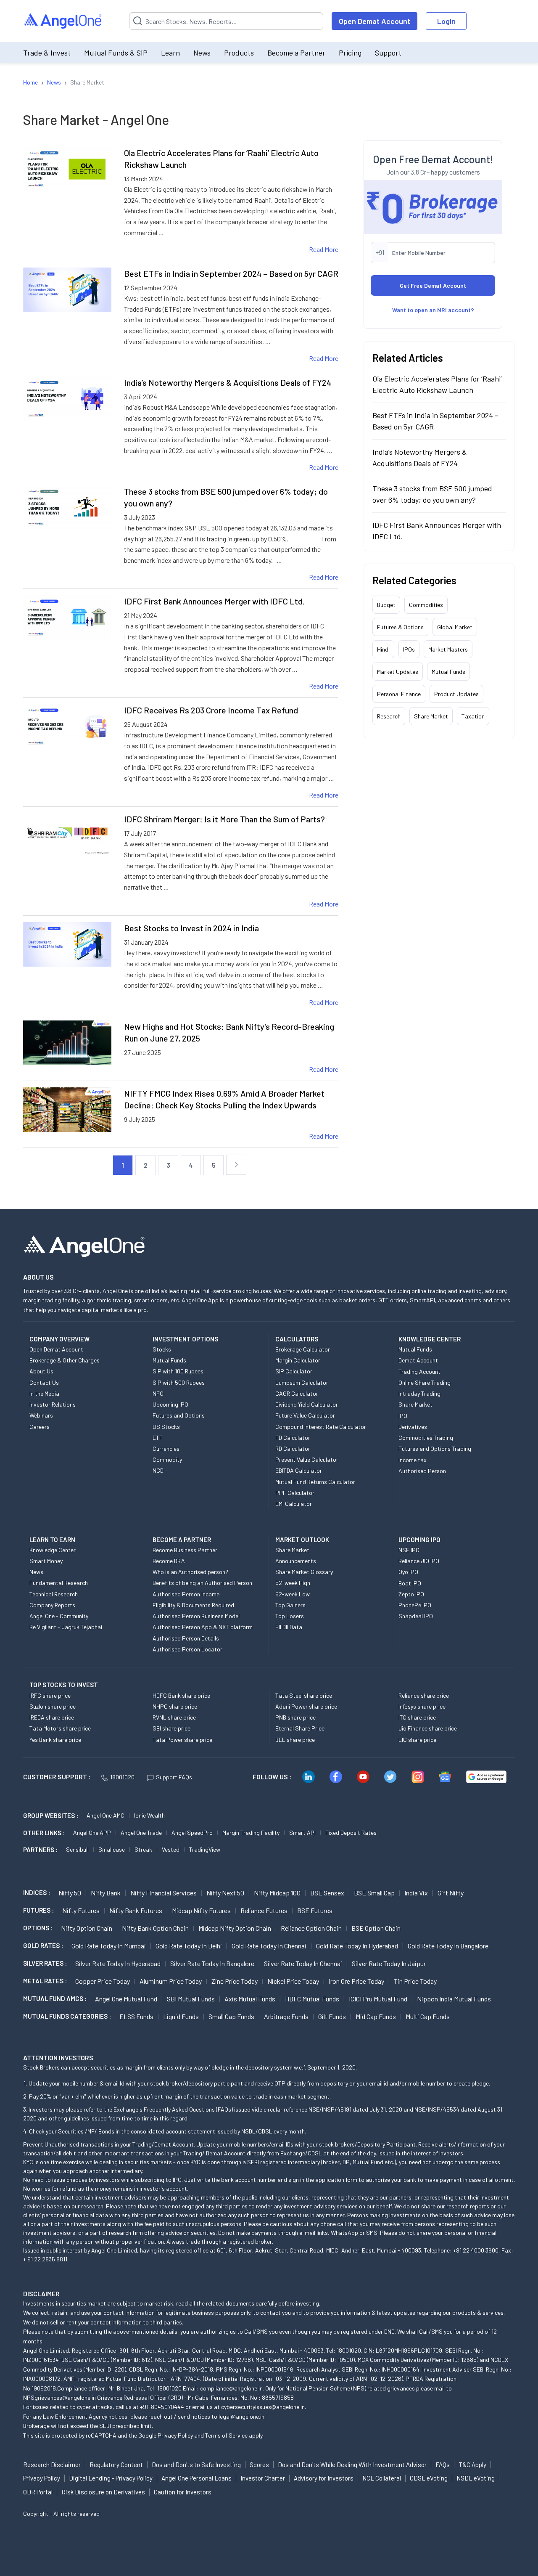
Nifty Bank (106, 1893)
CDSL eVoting (429, 2478)
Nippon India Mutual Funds (454, 1999)
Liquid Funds (181, 2016)
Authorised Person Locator (187, 1649)
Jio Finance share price (428, 1728)
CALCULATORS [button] (297, 1339)
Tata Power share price (182, 1740)
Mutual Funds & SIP (116, 53)
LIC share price (417, 1740)
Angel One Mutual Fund (126, 1999)
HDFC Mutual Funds (312, 1999)
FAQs (443, 2465)
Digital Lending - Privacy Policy (111, 2478)
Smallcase (112, 1849)
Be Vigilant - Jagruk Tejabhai (66, 1627)
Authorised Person (422, 1471)
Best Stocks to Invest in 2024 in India (191, 928)
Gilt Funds (332, 2016)
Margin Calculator (298, 1360)
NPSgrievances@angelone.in (59, 2397)
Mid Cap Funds (376, 2016)
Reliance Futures (264, 1910)
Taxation (473, 716)
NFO (158, 1393)
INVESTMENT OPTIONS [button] (185, 1339)
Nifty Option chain (87, 1928)
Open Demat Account (374, 21)
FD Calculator (293, 1438)
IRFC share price (50, 1695)
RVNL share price (174, 1717)
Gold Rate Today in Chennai (269, 1946)
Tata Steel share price (304, 1695)
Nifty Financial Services (164, 1893)
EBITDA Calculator (299, 1470)
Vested (171, 1849)
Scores (259, 2465)
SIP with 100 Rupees (178, 1371)
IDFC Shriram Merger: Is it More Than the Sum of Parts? (224, 819)
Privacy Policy (175, 2435)
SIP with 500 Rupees (179, 1382)
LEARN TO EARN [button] (52, 1540)
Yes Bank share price (55, 1740)
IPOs (409, 649)
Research (389, 716)
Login (446, 21)
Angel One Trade (141, 1833)
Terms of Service (226, 2435)
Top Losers (290, 1616)
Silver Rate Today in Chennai (303, 1963)
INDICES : (37, 1892)
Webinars (41, 1415)
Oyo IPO (408, 1572)
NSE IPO (409, 1550)
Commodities (426, 605)
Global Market (455, 627)
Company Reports (52, 1605)
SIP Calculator (294, 1371)
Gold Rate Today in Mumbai (109, 1946)
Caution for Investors (183, 2492)
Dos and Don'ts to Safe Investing (196, 2465)
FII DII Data (289, 1627)
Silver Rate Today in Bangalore (212, 1963)
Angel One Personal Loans (196, 2478)
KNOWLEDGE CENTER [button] (430, 1339)
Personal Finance (399, 694)
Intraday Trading (419, 1393)
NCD (158, 1470)
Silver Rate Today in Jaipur (389, 1963)
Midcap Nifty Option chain (235, 1928)
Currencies (166, 1448)
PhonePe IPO (415, 1605)
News (202, 53)
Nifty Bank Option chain (155, 1928)
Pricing (350, 53)
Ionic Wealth (149, 1815)
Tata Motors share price (60, 1728)
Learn (170, 53)
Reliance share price (424, 1695)
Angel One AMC (105, 1815)
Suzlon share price (53, 1706)
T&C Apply (472, 2465)
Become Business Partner (185, 1550)
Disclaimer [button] (41, 2294)
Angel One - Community (59, 1616)
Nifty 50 (70, 1893)
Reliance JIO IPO (419, 1561)
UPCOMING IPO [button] (419, 1540)
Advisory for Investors (324, 2478)
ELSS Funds (136, 2016)
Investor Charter (263, 2478)
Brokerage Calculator (303, 1349)
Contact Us (44, 1382)
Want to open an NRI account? (433, 310)
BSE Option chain (376, 1928)
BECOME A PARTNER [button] (182, 1540)
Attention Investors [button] (58, 2058)
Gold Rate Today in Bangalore (448, 1946)
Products (239, 53)
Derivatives (413, 1427)
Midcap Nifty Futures (201, 1910)
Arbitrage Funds (286, 2016)
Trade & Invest (47, 53)
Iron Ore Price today (356, 1981)
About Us (41, 1371)
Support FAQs (174, 1777)
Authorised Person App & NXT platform (203, 1627)
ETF (158, 1438)
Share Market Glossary (304, 1572)
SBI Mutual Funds (191, 1999)
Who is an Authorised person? (190, 1572)
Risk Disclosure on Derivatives (103, 2492)
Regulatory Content (116, 2465)
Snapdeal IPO (416, 1616)
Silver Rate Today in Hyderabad (118, 1963)
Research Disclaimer (52, 2465)
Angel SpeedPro (192, 1833)
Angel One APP (92, 1833)
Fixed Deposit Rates (351, 1833)
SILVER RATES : (45, 1963)
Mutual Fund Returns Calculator (315, 1482)
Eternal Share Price (300, 1728)
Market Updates (398, 672)
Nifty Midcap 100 (277, 1893)
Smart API (302, 1833)
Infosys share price (422, 1706)
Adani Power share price (306, 1706)
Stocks (162, 1349)
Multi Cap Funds (428, 2016)
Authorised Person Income (186, 1594)
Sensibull (77, 1849)
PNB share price (295, 1717)
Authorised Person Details (186, 1638)
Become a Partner (296, 53)
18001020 (122, 1777)
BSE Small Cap (374, 1893)
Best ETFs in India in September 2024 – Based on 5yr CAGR (231, 273)
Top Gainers (290, 1605)
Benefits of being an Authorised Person (202, 1583)
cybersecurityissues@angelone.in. (264, 2407)
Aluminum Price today (171, 1981)
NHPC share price (175, 1706)
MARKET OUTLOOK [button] (302, 1540)
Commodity (167, 1459)
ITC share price (417, 1717)
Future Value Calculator (305, 1415)
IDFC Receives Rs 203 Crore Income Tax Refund (211, 710)
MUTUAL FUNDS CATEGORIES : (67, 2016)
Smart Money (46, 1561)
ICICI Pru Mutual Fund (378, 1999)
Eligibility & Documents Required (193, 1605)
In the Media (44, 1393)
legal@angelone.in (241, 2416)
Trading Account (419, 1371)
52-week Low (293, 1594)
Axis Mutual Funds (250, 1999)
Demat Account (418, 1360)
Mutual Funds (448, 672)
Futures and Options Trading (435, 1448)
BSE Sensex (327, 1893)
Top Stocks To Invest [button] (64, 1685)
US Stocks (166, 1427)
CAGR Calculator (297, 1393)
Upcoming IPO (170, 1404)
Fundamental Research (59, 1583)
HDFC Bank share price (181, 1695)
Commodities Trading (426, 1438)
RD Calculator (293, 1448)
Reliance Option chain (311, 1928)
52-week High (293, 1583)
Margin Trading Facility (251, 1833)
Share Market (431, 716)
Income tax (413, 1460)
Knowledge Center (53, 1550)
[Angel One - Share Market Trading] (63, 21)
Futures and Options (179, 1415)
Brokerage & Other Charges (65, 1360)
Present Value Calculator (307, 1459)
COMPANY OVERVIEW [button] (59, 1339)
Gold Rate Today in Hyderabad (357, 1946)
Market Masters (448, 649)
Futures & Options (400, 627)
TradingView (205, 1849)
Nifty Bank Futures (136, 1910)
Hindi (383, 649)
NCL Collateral (382, 2478)
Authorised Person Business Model (196, 1616)
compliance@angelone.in (231, 2388)
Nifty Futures (81, 1910)
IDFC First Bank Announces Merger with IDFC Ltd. (214, 601)
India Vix (416, 1893)
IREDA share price (52, 1717)
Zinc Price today (235, 1981)
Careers (40, 1427)
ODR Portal (38, 2492)
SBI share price (171, 1728)
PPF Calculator (295, 1493)
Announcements (296, 1561)
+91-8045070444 (162, 2407)
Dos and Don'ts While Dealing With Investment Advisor (352, 2465)
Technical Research (54, 1594)
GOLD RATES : (43, 1945)
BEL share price (295, 1740)
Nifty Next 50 (225, 1893)
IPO (403, 1416)
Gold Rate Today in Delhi (189, 1946)
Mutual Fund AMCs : (55, 1998)
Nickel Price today (293, 1981)
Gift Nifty (451, 1893)
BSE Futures (315, 1910)
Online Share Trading (425, 1382)
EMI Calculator (294, 1504)
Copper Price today (103, 1981)
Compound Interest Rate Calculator (321, 1427)
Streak (143, 1849)
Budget (386, 605)
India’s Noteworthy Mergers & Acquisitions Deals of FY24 (228, 382)
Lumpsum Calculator (302, 1382)
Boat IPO (410, 1583)
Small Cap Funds (231, 2016)
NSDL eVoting (476, 2478)
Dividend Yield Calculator (307, 1404)
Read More (324, 249)
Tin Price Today (415, 1981)
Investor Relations (53, 1404)
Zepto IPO (411, 1594)
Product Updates (456, 694)
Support (388, 53)
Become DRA (169, 1561)
